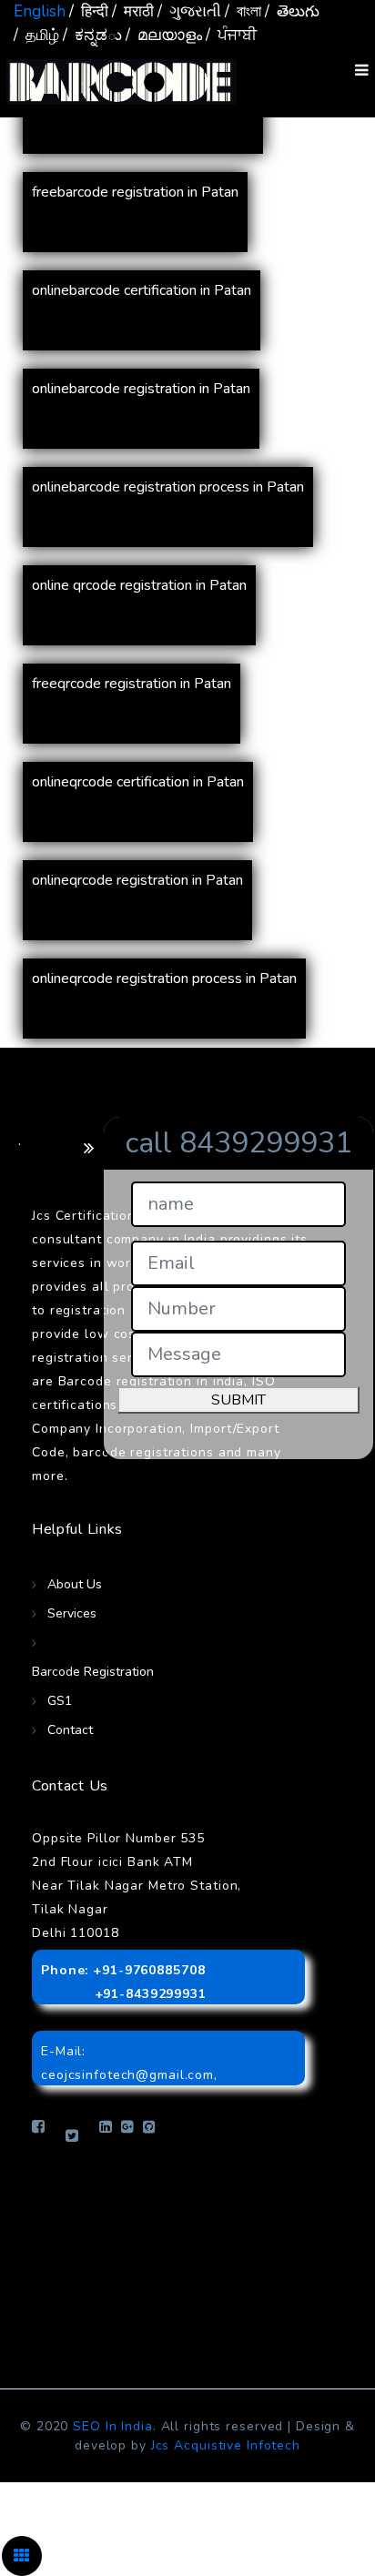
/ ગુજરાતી (189, 11)
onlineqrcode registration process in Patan (164, 979)
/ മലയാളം (164, 35)
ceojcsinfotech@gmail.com (127, 2075)
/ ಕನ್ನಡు (92, 35)
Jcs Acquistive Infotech (226, 2445)
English (40, 11)
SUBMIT (238, 1400)
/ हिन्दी (89, 11)
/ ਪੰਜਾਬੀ (231, 35)
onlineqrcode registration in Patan (137, 880)
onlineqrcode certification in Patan (138, 782)
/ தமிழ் (36, 35)
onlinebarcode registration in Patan (141, 389)
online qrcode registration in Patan (139, 585)
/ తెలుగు (292, 11)
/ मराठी (133, 11)
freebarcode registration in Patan (135, 192)
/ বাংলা (243, 11)
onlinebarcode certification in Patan (142, 290)
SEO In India (113, 2426)
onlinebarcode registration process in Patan (168, 487)
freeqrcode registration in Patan (132, 684)
